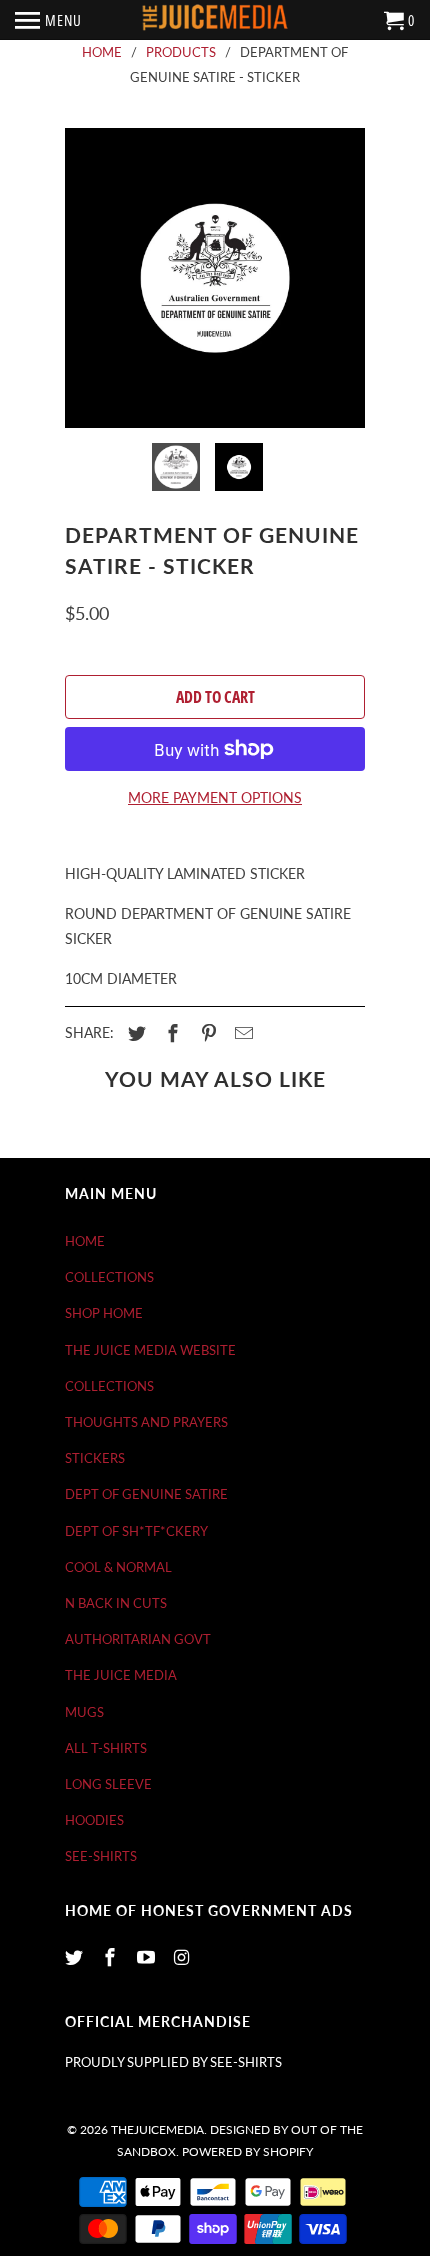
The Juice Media (121, 1675)
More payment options (215, 797)
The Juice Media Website (150, 1350)
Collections (109, 1277)
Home (85, 1241)
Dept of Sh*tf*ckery (136, 1531)
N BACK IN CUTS (116, 1603)
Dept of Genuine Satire (146, 1494)
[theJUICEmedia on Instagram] (183, 1957)
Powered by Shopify (247, 2151)
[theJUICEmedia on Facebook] (112, 1957)
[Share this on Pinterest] (206, 1033)
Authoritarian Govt (138, 1639)
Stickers (95, 1458)
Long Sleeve (108, 1784)
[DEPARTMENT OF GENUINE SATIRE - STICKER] (215, 278)
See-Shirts (101, 1856)
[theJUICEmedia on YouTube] (148, 1957)
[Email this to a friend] (241, 1033)
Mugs (84, 1712)
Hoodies (94, 1820)
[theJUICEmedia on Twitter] (76, 1957)
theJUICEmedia (157, 2129)
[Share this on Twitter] (134, 1033)
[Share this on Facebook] (170, 1033)
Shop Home (104, 1313)
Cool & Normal (118, 1567)
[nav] (48, 20)
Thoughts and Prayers (146, 1422)
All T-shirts (106, 1748)
